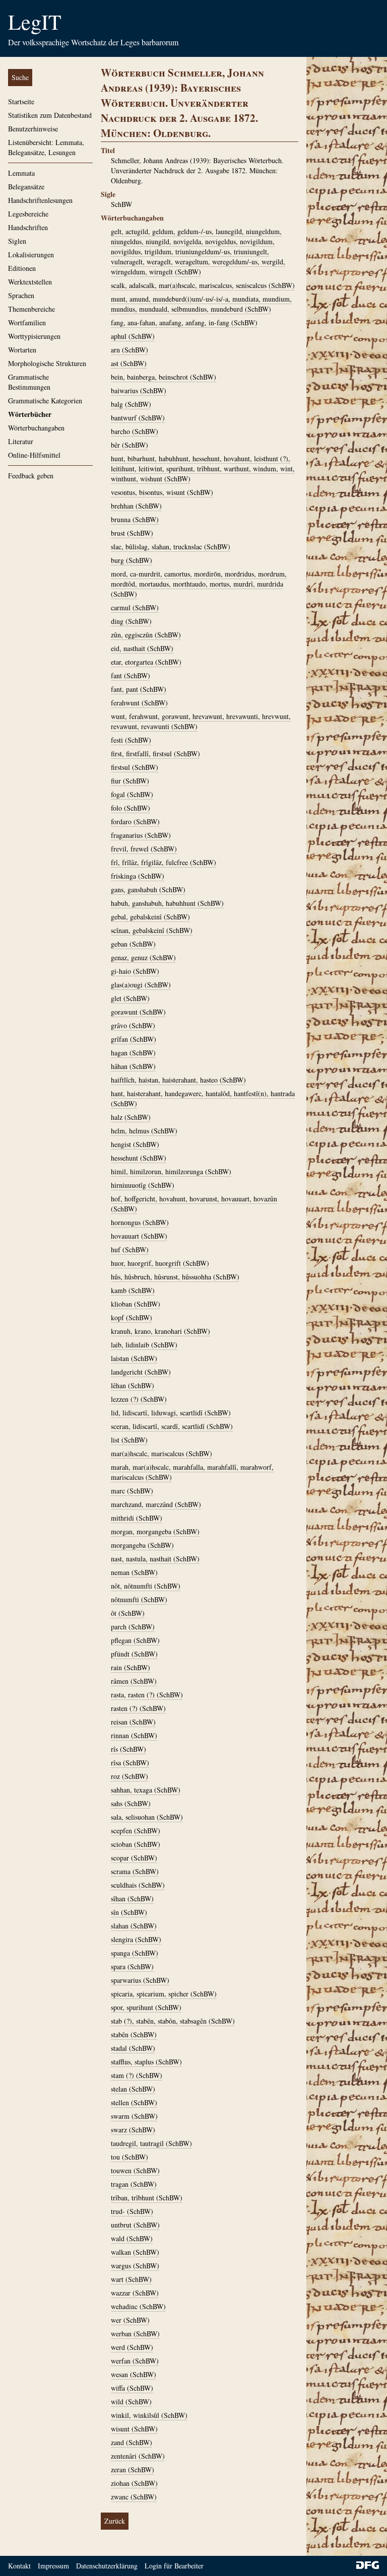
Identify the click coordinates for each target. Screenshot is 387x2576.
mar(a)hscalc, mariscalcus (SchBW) (162, 1453)
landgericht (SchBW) (141, 1372)
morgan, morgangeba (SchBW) (155, 1531)
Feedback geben (31, 476)
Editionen (22, 268)
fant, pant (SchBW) (139, 689)
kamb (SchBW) (133, 1290)
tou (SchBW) (130, 2157)
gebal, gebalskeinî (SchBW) (150, 917)
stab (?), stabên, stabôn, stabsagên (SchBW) (173, 2021)
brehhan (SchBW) (136, 506)
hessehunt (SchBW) (139, 1158)
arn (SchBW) (130, 350)
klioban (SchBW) (136, 1304)
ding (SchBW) (131, 621)
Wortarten (22, 350)
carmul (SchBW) (135, 607)
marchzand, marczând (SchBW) (156, 1504)
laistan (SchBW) (134, 1358)
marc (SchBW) (132, 1491)
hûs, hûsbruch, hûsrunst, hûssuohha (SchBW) (175, 1277)
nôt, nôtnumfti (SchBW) (146, 1586)
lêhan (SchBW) (133, 1385)
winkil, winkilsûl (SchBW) (149, 2415)
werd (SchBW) (132, 2347)
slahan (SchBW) (134, 1926)
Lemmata (21, 173)
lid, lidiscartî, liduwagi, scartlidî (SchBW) (171, 1413)
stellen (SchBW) (134, 2102)
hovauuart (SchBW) (139, 1236)
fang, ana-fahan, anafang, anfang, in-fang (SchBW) (184, 323)
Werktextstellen (30, 282)
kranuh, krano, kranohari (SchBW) (160, 1331)
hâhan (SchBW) (133, 1066)
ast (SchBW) (129, 363)
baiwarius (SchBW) (139, 390)
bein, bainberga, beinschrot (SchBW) (164, 377)
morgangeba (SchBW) (142, 1545)
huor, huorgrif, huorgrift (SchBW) (160, 1263)
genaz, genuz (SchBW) (143, 957)
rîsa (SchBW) (130, 1763)
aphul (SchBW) (133, 336)
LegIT (35, 22)
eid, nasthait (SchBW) (142, 648)
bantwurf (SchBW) (138, 418)
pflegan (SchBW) (135, 1640)
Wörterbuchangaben (36, 428)
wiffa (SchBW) (132, 2388)
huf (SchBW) (130, 1249)
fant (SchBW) (131, 675)
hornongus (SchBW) (140, 1222)
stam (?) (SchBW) (137, 2075)
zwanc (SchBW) (134, 2497)
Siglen (17, 241)
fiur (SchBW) (130, 781)
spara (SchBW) (132, 1966)
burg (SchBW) (132, 560)
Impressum (53, 2566)
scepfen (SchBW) (136, 1831)
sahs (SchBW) (131, 1803)
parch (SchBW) (133, 1627)
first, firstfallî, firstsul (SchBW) (155, 754)
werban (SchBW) (135, 2334)
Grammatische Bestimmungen (29, 382)
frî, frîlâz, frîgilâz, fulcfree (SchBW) (164, 862)
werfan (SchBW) (135, 2361)
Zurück (115, 2521)
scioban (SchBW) (136, 1844)
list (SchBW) (129, 1440)
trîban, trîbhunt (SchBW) (147, 2198)
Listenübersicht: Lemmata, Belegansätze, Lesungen (46, 147)
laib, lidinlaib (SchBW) (144, 1345)
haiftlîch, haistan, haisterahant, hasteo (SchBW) (178, 1080)
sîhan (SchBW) (132, 1899)
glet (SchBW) (130, 998)
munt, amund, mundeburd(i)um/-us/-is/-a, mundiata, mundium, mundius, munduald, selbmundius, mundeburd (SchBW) (201, 304)
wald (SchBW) (132, 2238)
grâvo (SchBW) (133, 1025)
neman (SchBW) (134, 1572)
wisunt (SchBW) (134, 2429)
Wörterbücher (30, 414)
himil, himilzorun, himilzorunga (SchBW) (171, 1171)
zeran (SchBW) (133, 2470)
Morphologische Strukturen (47, 363)
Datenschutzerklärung (107, 2566)
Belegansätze (26, 187)
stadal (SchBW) (133, 2048)
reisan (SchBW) (133, 1722)
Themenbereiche (31, 309)
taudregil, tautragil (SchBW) (151, 2143)
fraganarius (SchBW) (141, 835)
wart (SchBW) (131, 2279)
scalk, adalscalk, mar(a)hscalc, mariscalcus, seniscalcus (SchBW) (203, 285)
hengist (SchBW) (135, 1144)
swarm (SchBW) (134, 2116)
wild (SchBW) (131, 2402)
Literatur (21, 441)
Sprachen (21, 295)
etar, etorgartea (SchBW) (146, 662)
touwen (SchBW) (135, 2170)
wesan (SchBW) (134, 2374)
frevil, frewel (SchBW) (144, 849)
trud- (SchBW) (132, 2211)
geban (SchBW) (133, 944)
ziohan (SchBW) (134, 2483)
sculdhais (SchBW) (138, 1885)
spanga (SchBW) (135, 1953)
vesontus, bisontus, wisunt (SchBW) (162, 492)
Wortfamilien (27, 323)
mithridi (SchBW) (137, 1518)
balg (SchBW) (131, 404)
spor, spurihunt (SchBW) (146, 2007)
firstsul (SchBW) (135, 767)
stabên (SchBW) (134, 2034)
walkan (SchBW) (135, 2252)
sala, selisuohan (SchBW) (147, 1817)
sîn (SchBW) (129, 1912)
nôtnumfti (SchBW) (139, 1599)
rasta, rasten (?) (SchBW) (147, 1695)
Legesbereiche (28, 214)
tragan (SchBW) (134, 2184)
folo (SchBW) (131, 808)
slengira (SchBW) (136, 1939)
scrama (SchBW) (135, 1871)
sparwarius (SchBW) (140, 1980)
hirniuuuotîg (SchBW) (143, 1185)
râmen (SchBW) (134, 1681)
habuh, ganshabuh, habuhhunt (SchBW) (167, 903)
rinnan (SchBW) (134, 1735)
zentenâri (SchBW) (138, 2456)
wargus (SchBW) (135, 2266)
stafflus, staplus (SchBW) (146, 2062)
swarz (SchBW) (133, 2130)
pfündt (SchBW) (134, 1654)
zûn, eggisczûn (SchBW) (146, 635)
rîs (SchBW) (128, 1749)
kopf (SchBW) (132, 1317)
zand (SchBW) (132, 2442)
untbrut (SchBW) (135, 2225)
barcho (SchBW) (135, 431)
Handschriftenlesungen (40, 200)
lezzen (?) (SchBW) (139, 1399)
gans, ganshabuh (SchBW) (148, 889)
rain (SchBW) (131, 1667)
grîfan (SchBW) (134, 1039)
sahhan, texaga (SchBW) (146, 1790)
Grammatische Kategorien (45, 401)
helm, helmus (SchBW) (144, 1131)
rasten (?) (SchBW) (138, 1708)
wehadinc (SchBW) (138, 2306)
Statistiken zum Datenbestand (50, 115)
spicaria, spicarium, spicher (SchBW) (164, 1994)
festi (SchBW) (131, 740)
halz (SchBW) (131, 1117)
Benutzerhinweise (33, 129)
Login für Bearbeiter (174, 2566)
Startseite (21, 101)
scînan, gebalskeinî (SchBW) (152, 930)
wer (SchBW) (130, 2320)
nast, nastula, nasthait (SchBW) (155, 1559)
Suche (20, 77)
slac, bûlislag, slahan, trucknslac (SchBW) (171, 547)
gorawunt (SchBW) (138, 1012)
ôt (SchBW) (128, 1613)
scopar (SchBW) (134, 1858)
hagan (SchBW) (133, 1053)
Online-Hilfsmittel (34, 455)
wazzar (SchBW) (135, 2293)
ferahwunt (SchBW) (139, 703)
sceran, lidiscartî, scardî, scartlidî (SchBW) (172, 1426)
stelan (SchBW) (133, 2089)
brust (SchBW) (132, 533)
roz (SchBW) (130, 1776)
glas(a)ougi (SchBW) (141, 985)
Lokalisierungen (31, 255)
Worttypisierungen (34, 336)
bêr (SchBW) (130, 445)
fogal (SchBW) (132, 794)
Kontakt (19, 2566)
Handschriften (28, 227)
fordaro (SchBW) (135, 821)
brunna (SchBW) (135, 519)
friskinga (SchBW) (138, 876)
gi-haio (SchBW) (135, 971)
